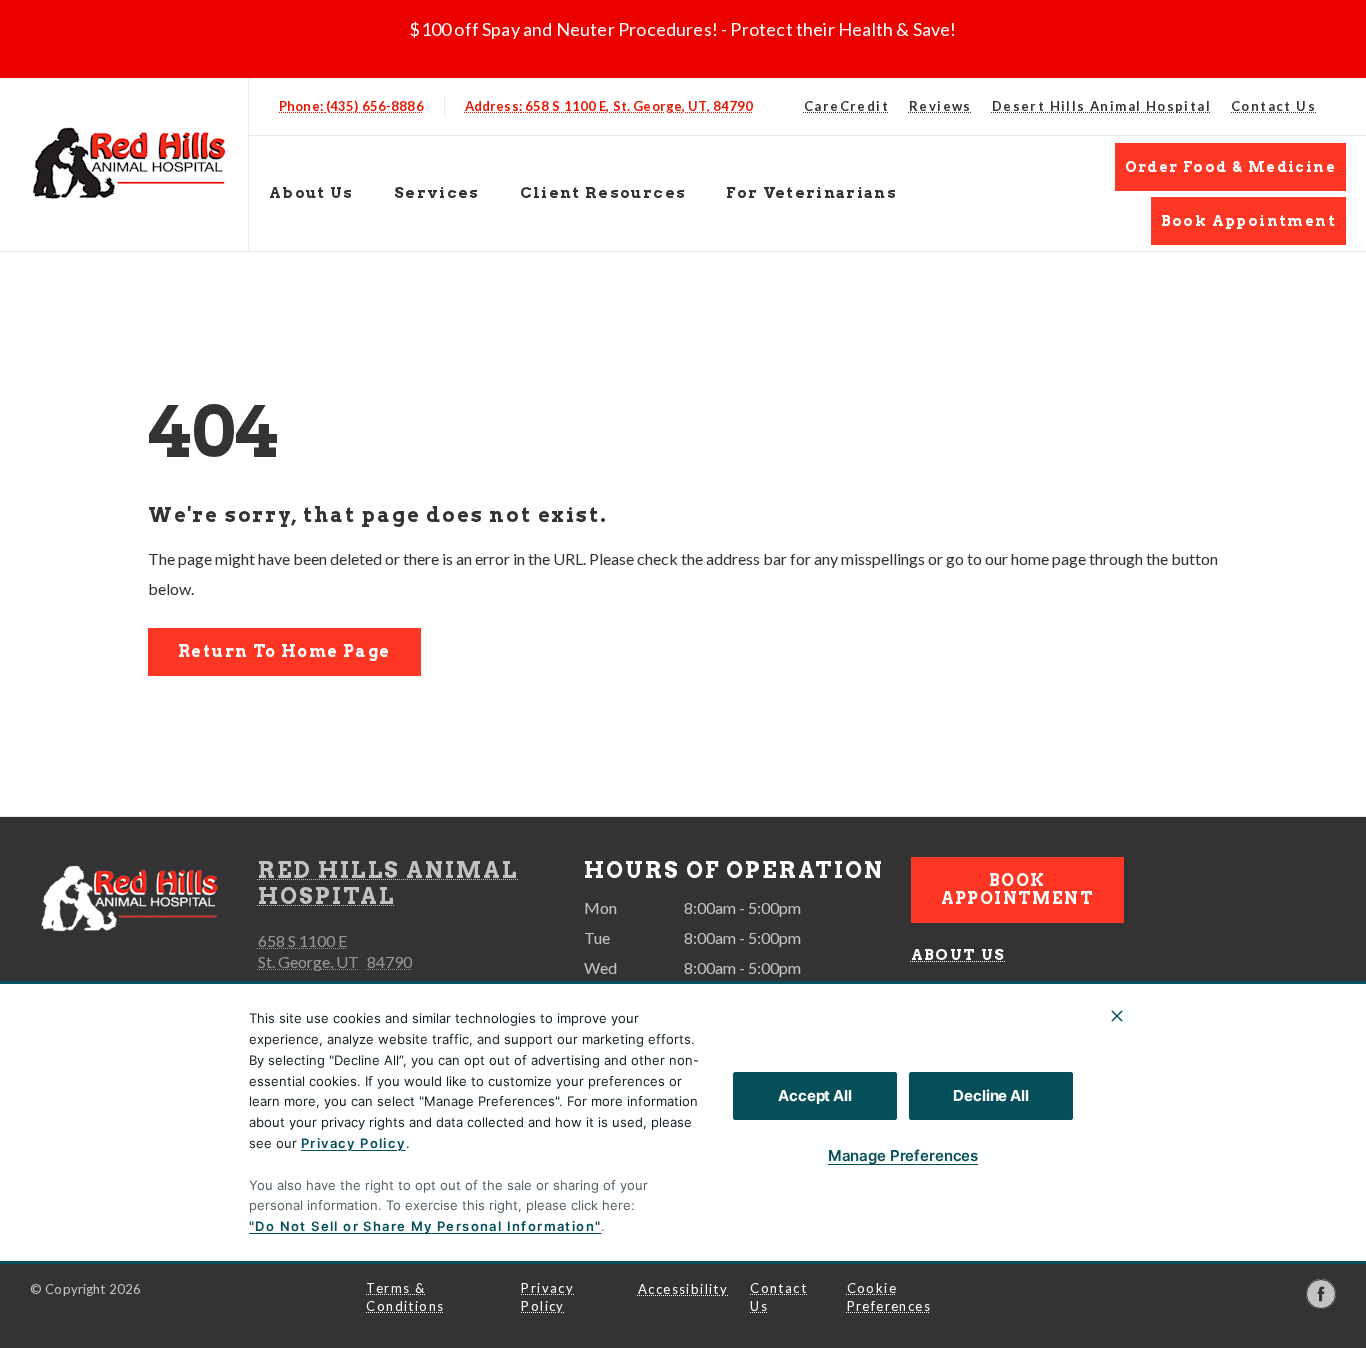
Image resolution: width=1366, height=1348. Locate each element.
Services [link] (437, 193)
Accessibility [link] (683, 1289)
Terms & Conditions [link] (405, 1297)
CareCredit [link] (846, 106)
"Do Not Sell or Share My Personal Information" (425, 1226)
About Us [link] (958, 955)
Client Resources (603, 193)
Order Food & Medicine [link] (1230, 167)
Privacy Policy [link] (547, 1297)
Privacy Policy (353, 1143)
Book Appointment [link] (1248, 221)
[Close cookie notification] (1117, 1016)
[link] (129, 160)
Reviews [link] (940, 106)
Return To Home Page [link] (284, 651)
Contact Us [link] (1273, 106)
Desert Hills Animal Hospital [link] (1101, 106)
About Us (311, 193)
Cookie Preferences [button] (889, 1297)
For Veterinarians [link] (811, 193)
